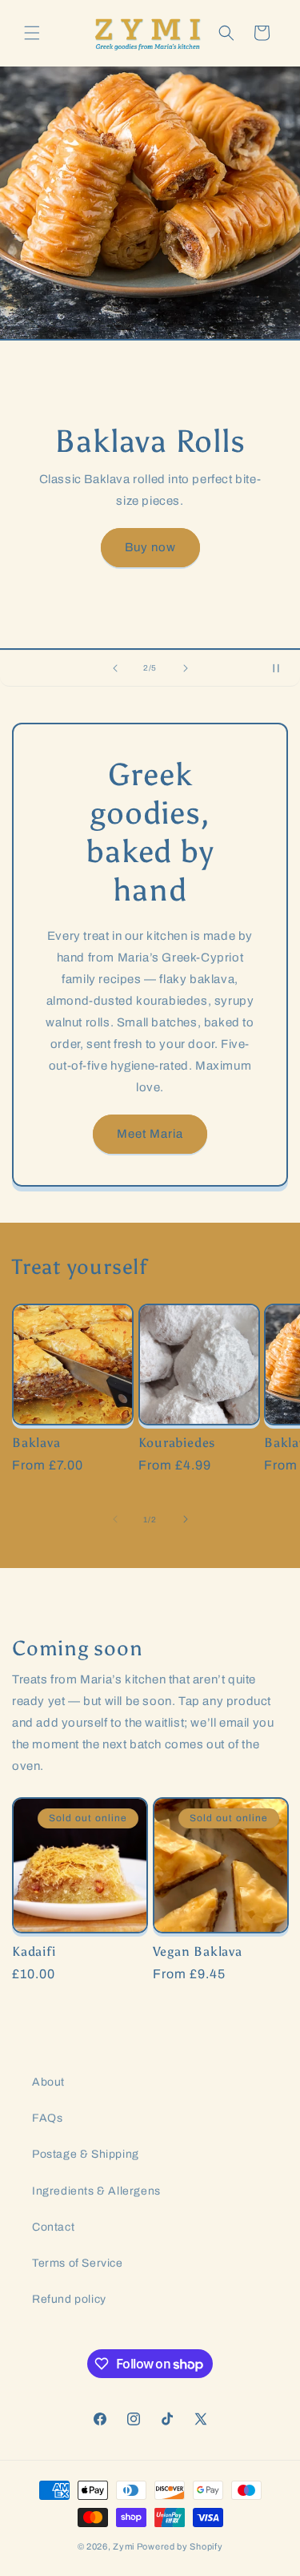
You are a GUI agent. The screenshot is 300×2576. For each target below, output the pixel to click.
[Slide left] (115, 1519)
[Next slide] (186, 668)
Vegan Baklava (198, 1951)
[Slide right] (186, 1519)
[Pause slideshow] (282, 668)
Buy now (150, 547)
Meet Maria (150, 1134)
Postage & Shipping (86, 2154)
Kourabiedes (177, 1443)
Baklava (36, 1443)
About (48, 2082)
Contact (53, 2227)
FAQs (47, 2118)
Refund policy (69, 2299)
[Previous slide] (115, 668)
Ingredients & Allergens (96, 2191)
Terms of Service (78, 2263)
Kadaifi (34, 1951)
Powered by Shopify (180, 2546)
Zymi (124, 2546)
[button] (32, 33)
